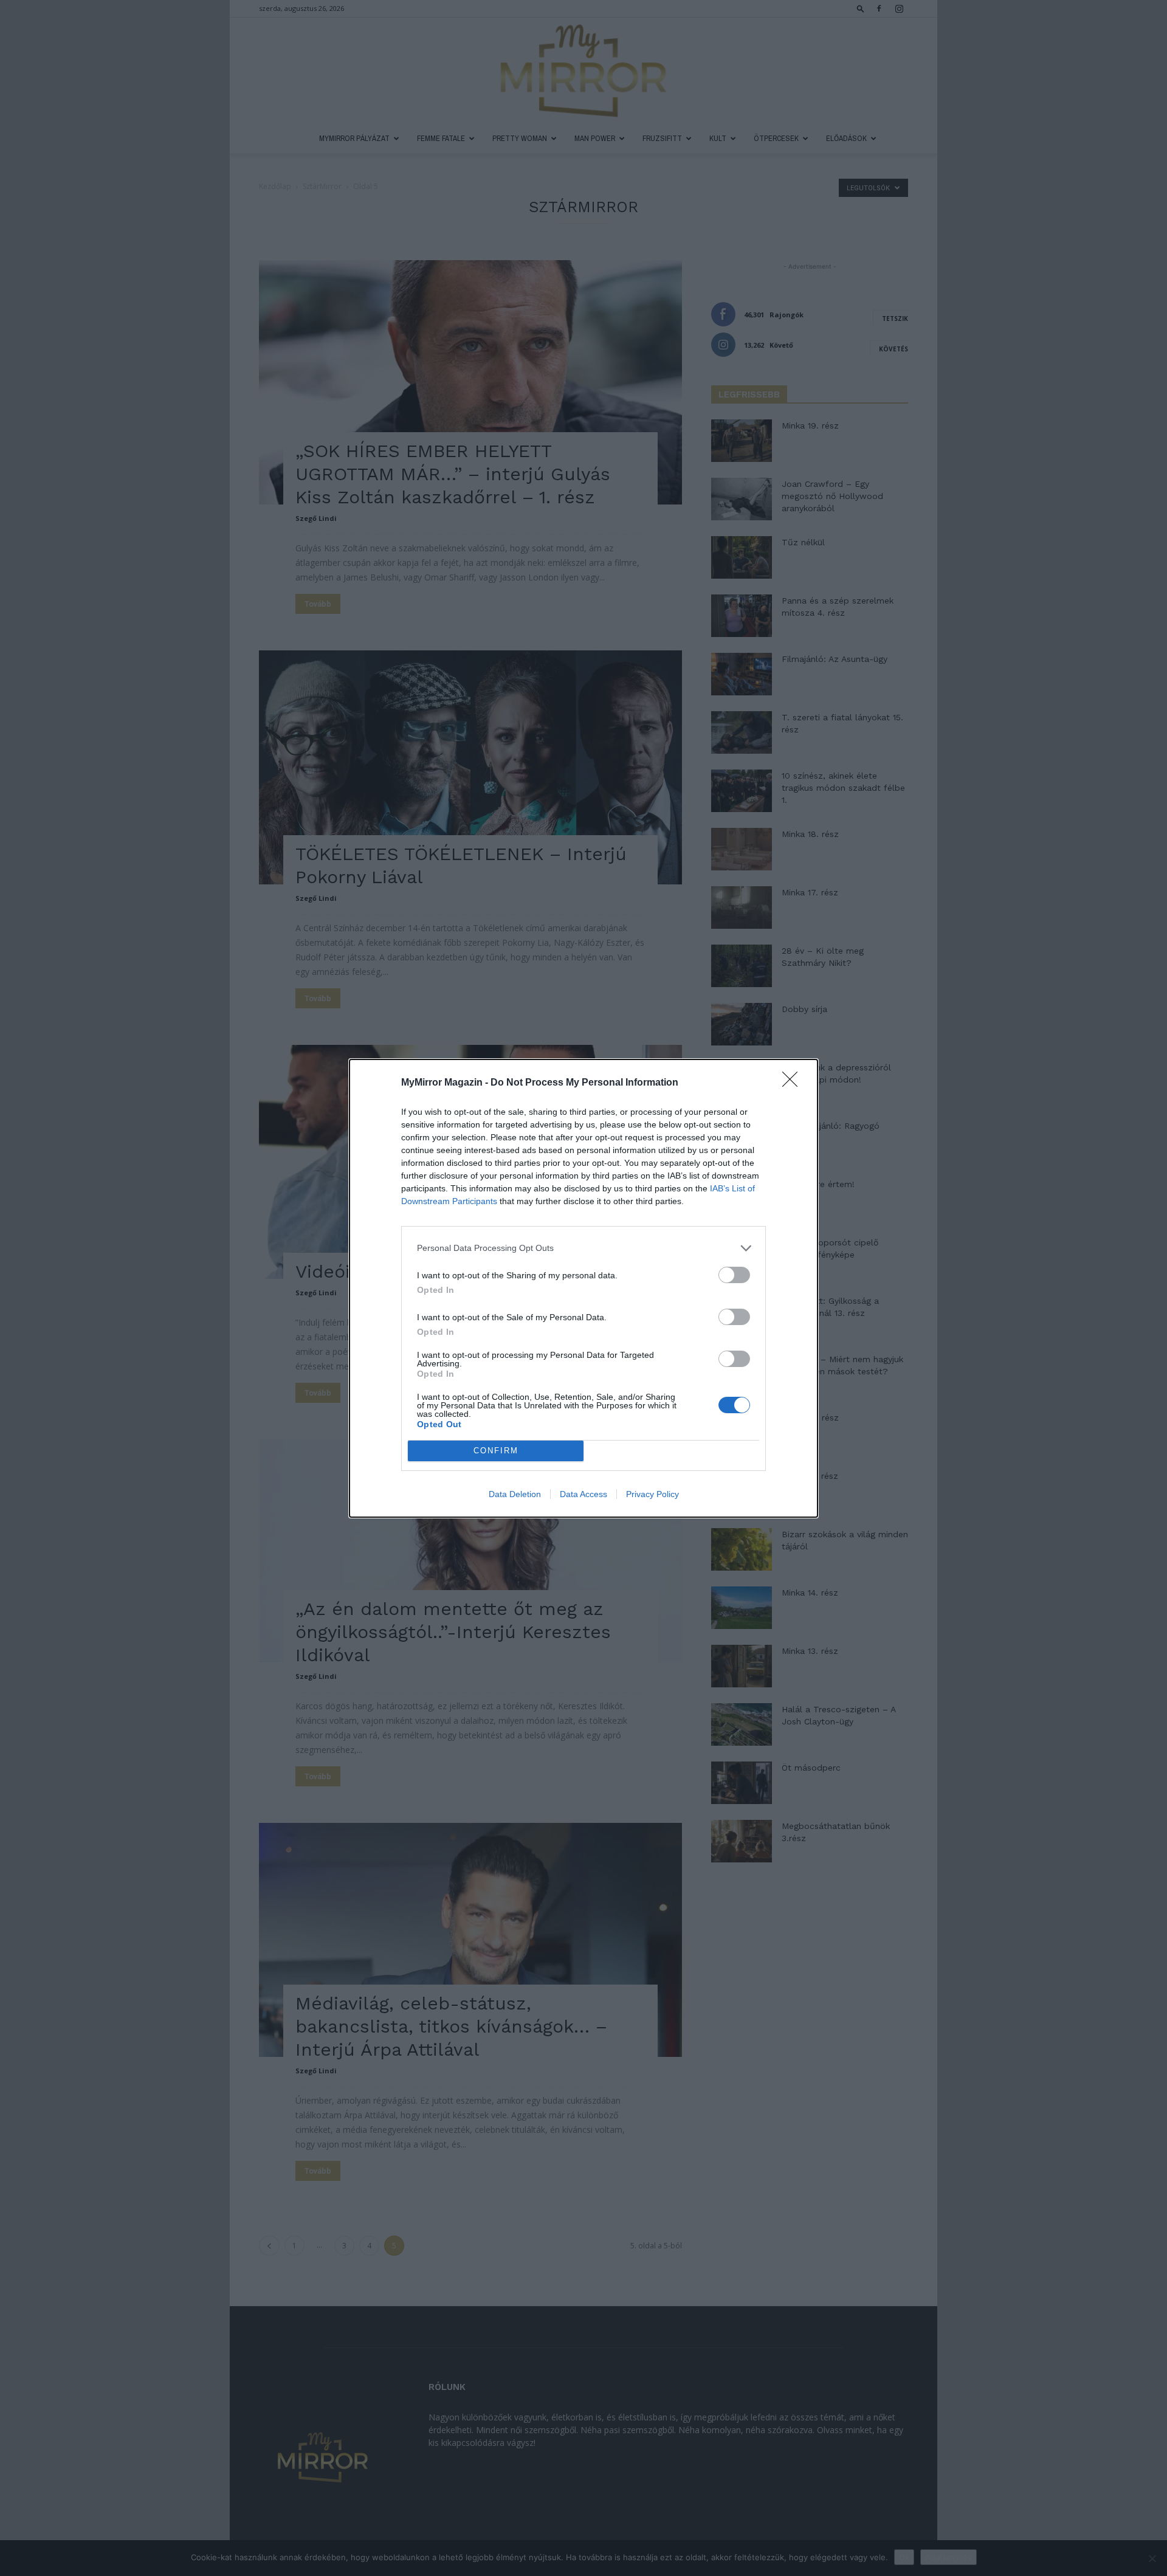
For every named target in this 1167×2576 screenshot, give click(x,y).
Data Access (583, 1494)
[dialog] (583, 1288)
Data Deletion (515, 1494)
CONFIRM (496, 1451)
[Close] (794, 1083)
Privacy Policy (652, 1494)
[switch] (734, 1275)
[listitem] (583, 1248)
